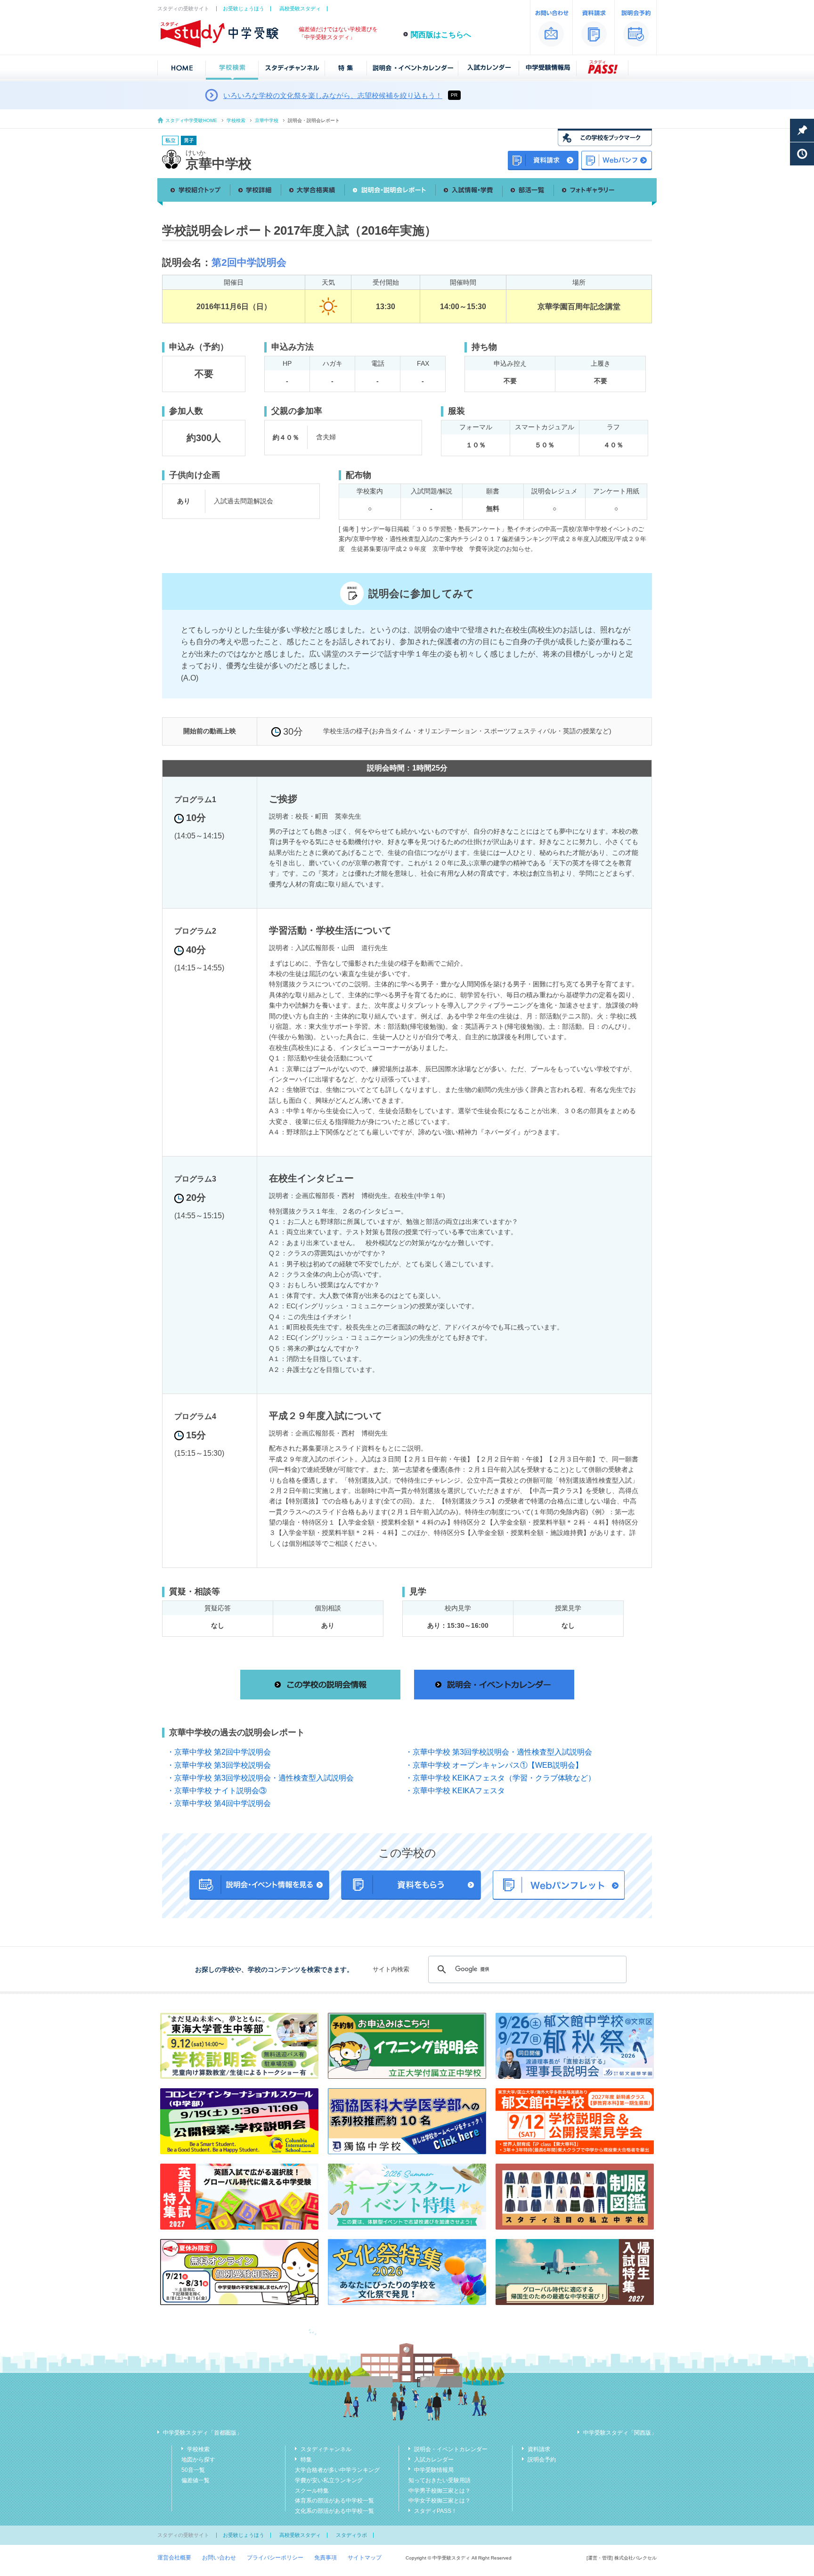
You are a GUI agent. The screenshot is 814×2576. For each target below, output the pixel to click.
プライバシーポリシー (275, 2558)
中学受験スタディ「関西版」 (620, 2433)
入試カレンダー (434, 2460)
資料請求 (539, 2449)
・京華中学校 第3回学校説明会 (219, 1765)
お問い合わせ (219, 2558)
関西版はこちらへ (441, 35)
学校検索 (236, 120)
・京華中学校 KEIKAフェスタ (455, 1791)
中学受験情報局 (434, 2470)
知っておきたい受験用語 (440, 2480)
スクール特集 (312, 2491)
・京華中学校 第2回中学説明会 (219, 1752)
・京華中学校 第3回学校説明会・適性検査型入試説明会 (499, 1752)
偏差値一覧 (195, 2480)
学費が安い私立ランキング (329, 2480)
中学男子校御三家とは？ (440, 2491)
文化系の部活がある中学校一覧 (334, 2511)
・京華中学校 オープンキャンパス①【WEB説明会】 (494, 1765)
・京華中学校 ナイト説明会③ (217, 1791)
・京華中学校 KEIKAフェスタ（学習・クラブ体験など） (500, 1778)
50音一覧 (193, 2470)
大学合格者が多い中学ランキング (337, 2470)
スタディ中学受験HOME (191, 120)
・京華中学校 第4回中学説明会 (219, 1803)
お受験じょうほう (244, 8)
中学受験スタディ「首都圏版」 (203, 2433)
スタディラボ (351, 2535)
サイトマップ (365, 2558)
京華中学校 (267, 120)
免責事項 (326, 2558)
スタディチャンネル (326, 2449)
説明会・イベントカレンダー (451, 2449)
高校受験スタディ (300, 8)
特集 (306, 2460)
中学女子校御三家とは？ (440, 2501)
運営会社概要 (174, 2558)
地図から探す (198, 2460)
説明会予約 (542, 2460)
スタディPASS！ (435, 2511)
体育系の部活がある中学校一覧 (334, 2501)
